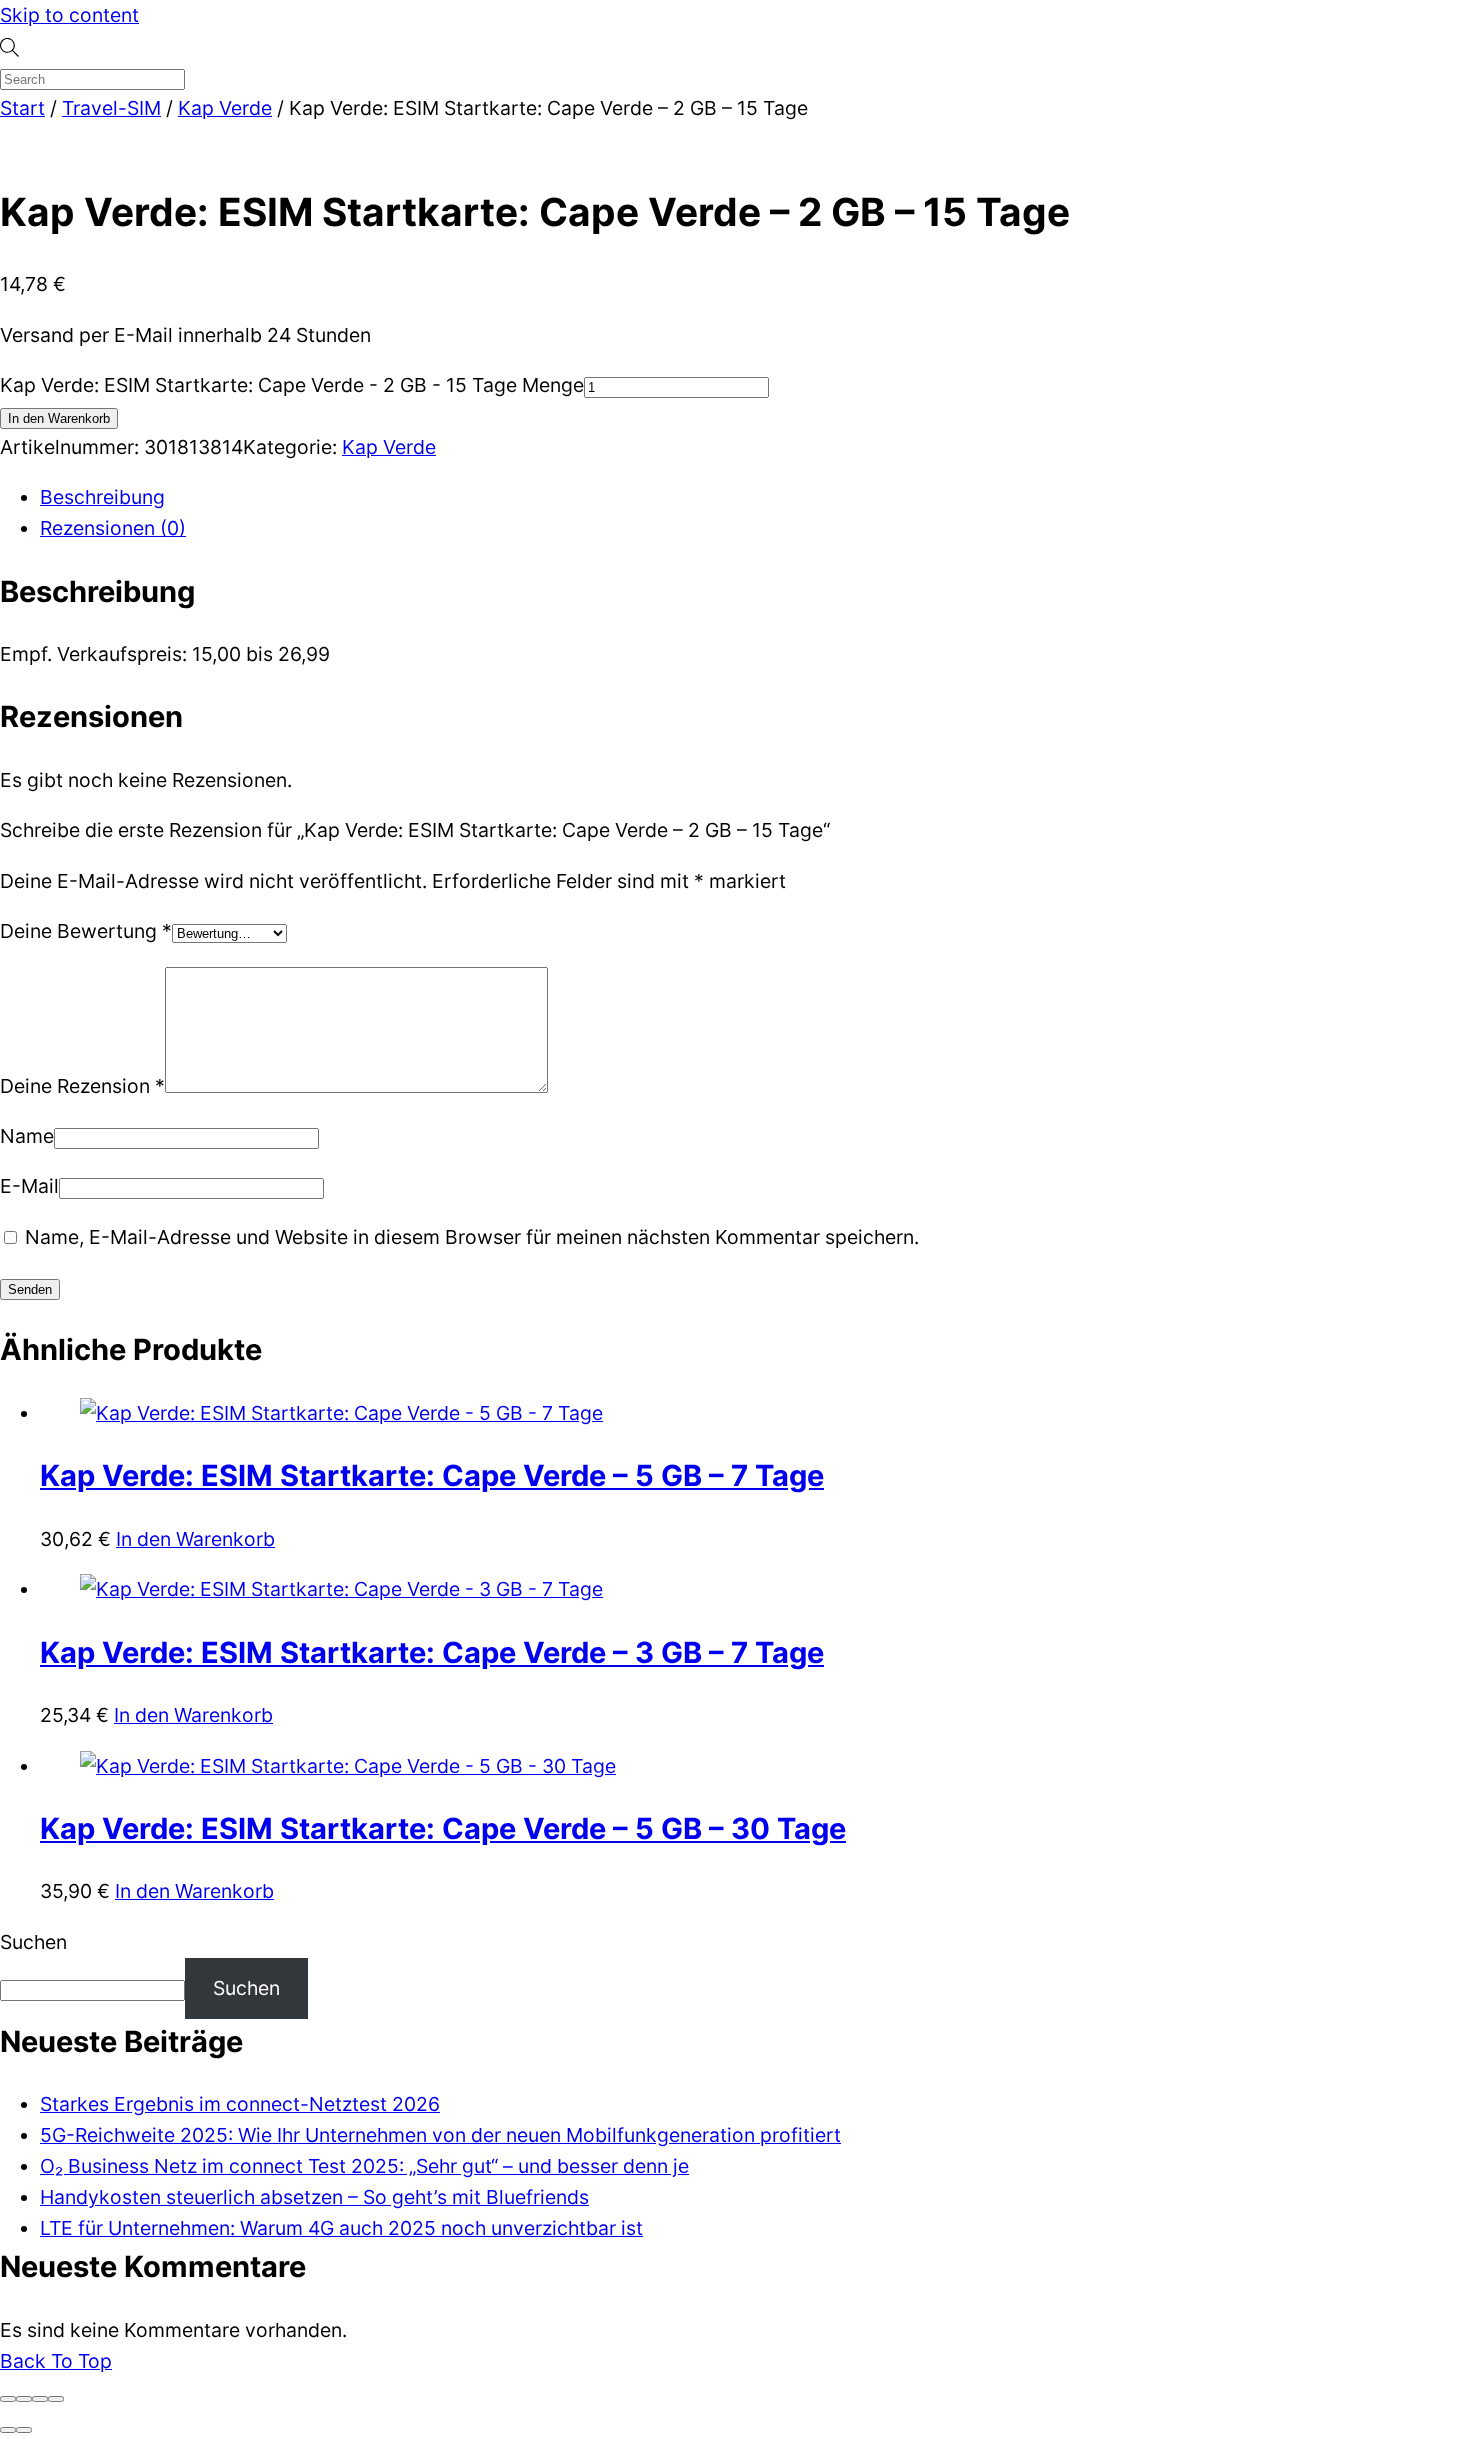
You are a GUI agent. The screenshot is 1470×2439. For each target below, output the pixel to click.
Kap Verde (225, 108)
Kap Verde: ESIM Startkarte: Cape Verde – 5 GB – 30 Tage (443, 1828)
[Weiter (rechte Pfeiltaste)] (24, 2430)
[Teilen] (40, 2399)
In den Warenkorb (59, 418)
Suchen (33, 1942)
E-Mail (29, 1186)
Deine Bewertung (86, 931)
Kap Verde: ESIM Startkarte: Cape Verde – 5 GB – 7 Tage (432, 1475)
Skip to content (69, 15)
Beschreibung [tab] (102, 497)
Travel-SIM (111, 108)
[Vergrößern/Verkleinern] (8, 2399)
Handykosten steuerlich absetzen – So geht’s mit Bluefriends (314, 2197)
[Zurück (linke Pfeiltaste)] (8, 2430)
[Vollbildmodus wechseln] (24, 2399)
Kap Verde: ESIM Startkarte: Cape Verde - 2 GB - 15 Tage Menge (292, 385)
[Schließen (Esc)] (56, 2399)
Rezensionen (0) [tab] (113, 528)
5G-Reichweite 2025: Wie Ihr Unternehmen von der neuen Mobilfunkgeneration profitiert (440, 2135)
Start (22, 108)
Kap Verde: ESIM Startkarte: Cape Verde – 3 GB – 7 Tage (432, 1652)
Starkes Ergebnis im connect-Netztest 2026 (240, 2104)
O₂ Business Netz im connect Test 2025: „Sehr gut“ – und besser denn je (364, 2166)
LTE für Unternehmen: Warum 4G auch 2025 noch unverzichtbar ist (341, 2228)
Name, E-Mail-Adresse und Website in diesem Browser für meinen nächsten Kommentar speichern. (472, 1237)
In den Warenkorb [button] (195, 1539)
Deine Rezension (82, 1086)
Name (27, 1136)
